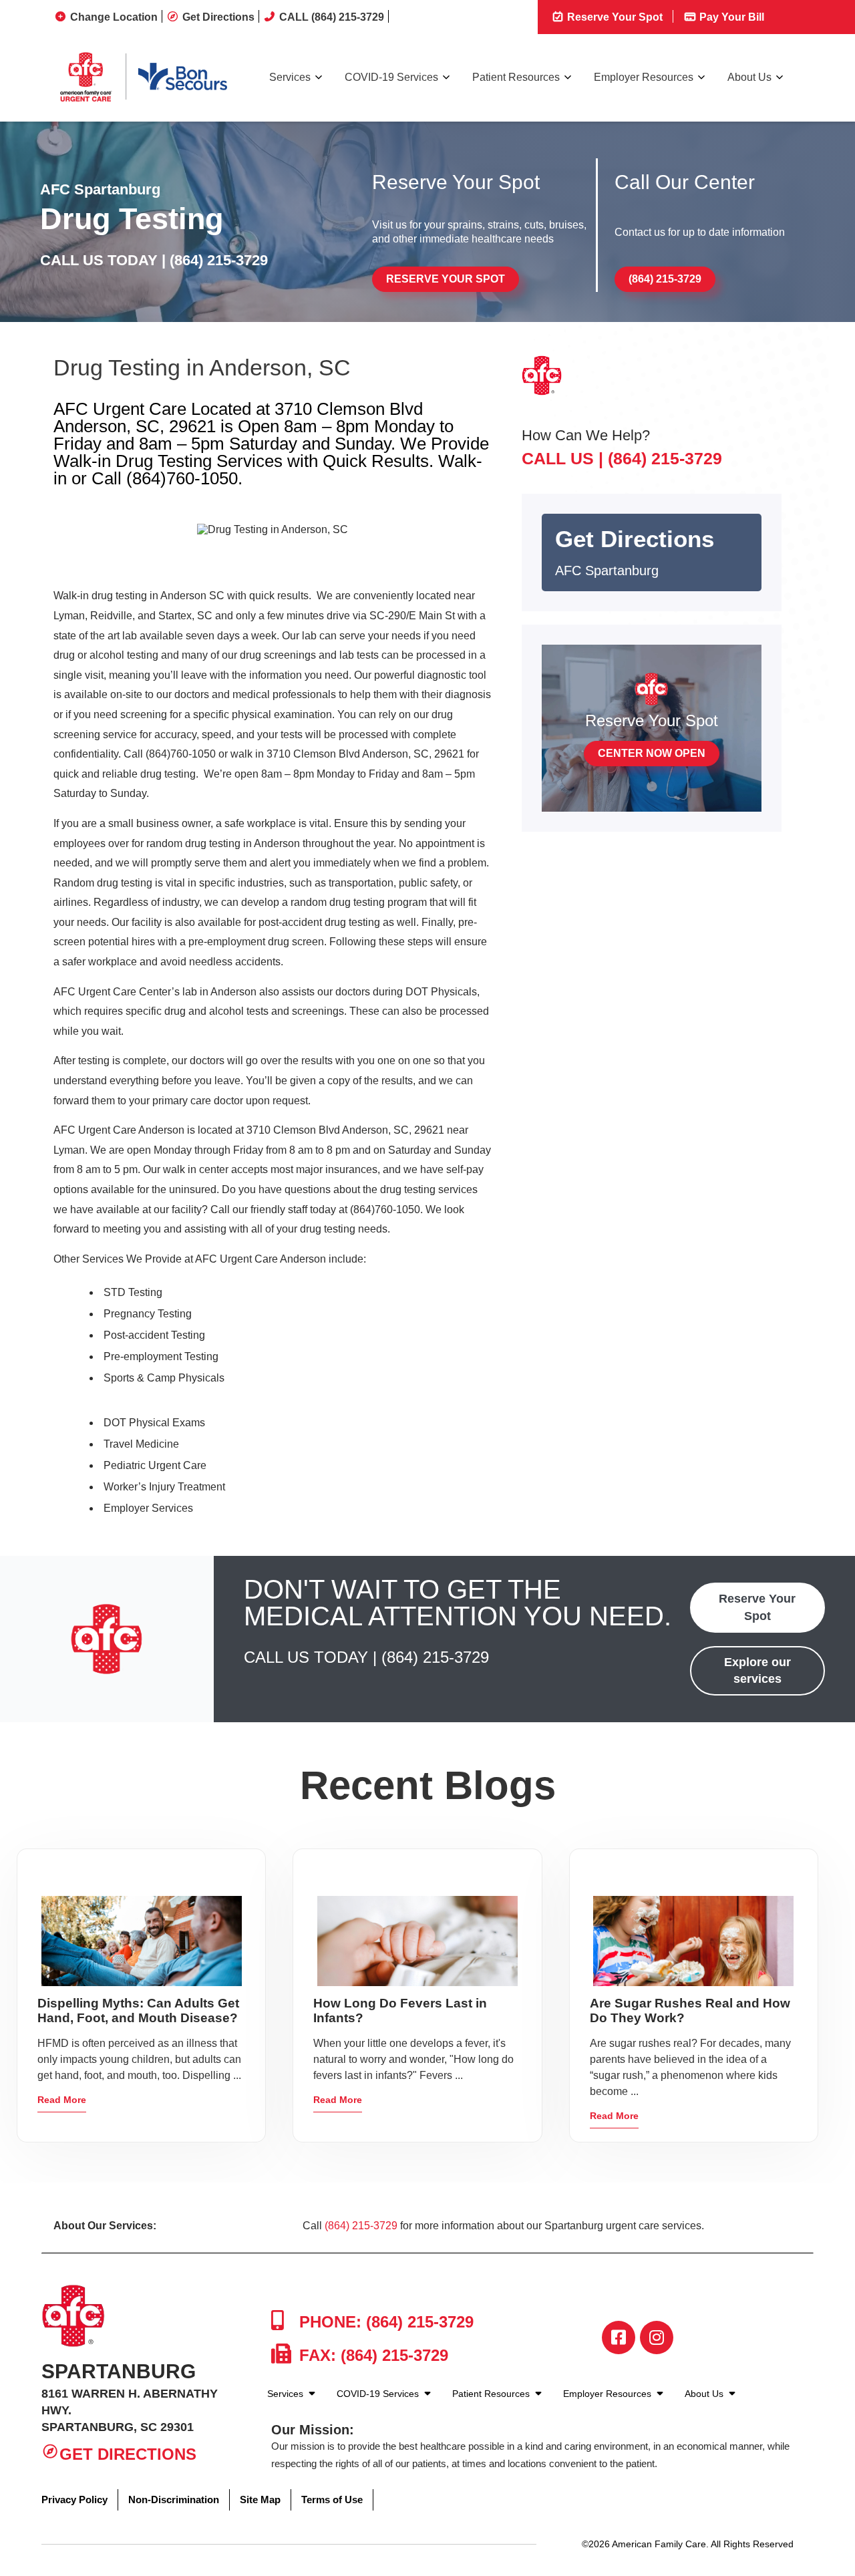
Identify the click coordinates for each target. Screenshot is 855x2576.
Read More (62, 2100)
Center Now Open (652, 753)
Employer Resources (644, 77)
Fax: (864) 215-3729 (371, 2355)
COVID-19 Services (391, 77)
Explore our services (757, 1670)
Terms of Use (332, 2500)
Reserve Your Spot (614, 17)
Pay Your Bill (730, 17)
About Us (749, 77)
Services (290, 77)
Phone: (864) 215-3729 (384, 2322)
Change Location (114, 17)
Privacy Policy (74, 2500)
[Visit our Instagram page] (657, 2338)
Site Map (260, 2500)
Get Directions (218, 17)
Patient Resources (516, 77)
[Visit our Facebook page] (619, 2338)
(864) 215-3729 (219, 260)
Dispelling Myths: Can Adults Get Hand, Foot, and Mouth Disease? (138, 2010)
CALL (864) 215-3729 (332, 17)
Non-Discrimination (174, 2500)
